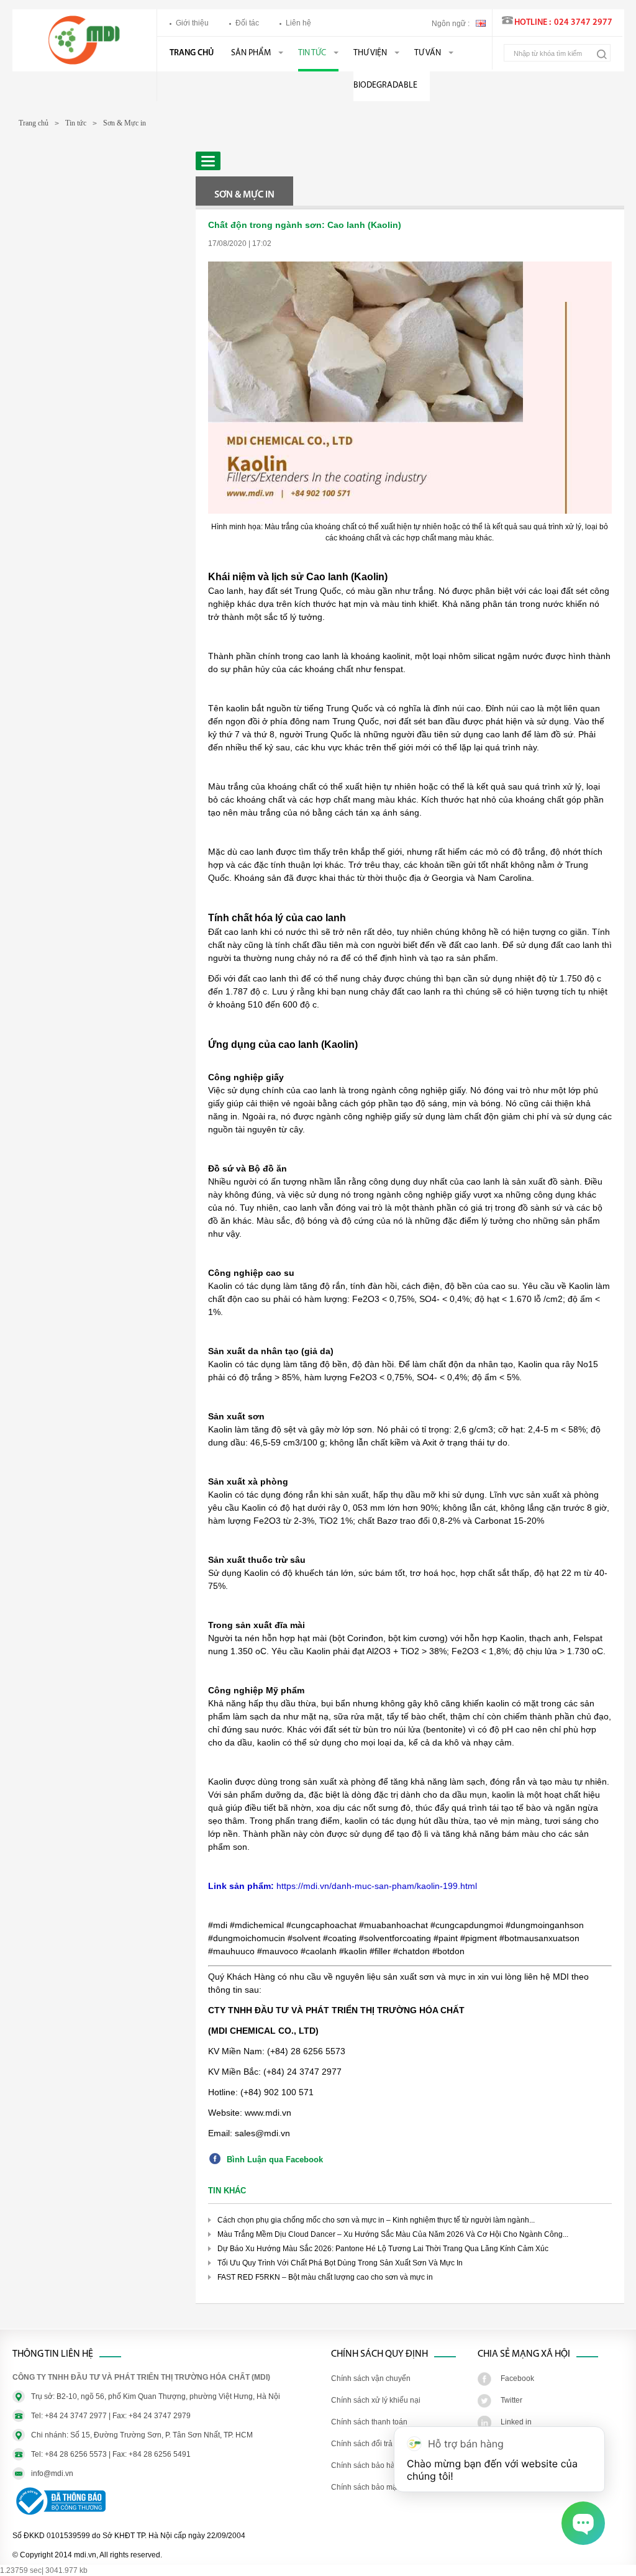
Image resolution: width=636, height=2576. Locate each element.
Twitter (511, 2400)
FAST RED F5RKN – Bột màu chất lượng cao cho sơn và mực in (325, 2277)
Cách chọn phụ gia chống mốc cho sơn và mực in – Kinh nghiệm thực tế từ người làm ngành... (376, 2220)
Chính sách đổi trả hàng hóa (379, 2444)
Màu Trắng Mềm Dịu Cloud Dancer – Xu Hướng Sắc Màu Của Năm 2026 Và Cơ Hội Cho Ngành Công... (393, 2234)
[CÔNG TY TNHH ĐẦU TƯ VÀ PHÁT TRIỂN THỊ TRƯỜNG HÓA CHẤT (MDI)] (84, 62)
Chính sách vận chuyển (371, 2378)
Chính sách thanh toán (369, 2422)
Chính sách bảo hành (367, 2465)
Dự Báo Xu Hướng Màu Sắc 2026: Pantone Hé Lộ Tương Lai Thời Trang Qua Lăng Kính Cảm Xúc (383, 2249)
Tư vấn (428, 53)
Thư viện (370, 53)
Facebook (517, 2378)
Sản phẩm (251, 53)
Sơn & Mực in (125, 123)
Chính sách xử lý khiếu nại (376, 2400)
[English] (481, 22)
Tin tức (312, 53)
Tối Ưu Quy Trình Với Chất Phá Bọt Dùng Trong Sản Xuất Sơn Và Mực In (340, 2263)
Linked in (516, 2422)
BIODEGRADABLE (385, 85)
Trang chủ (192, 53)
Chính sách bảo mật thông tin (380, 2487)
